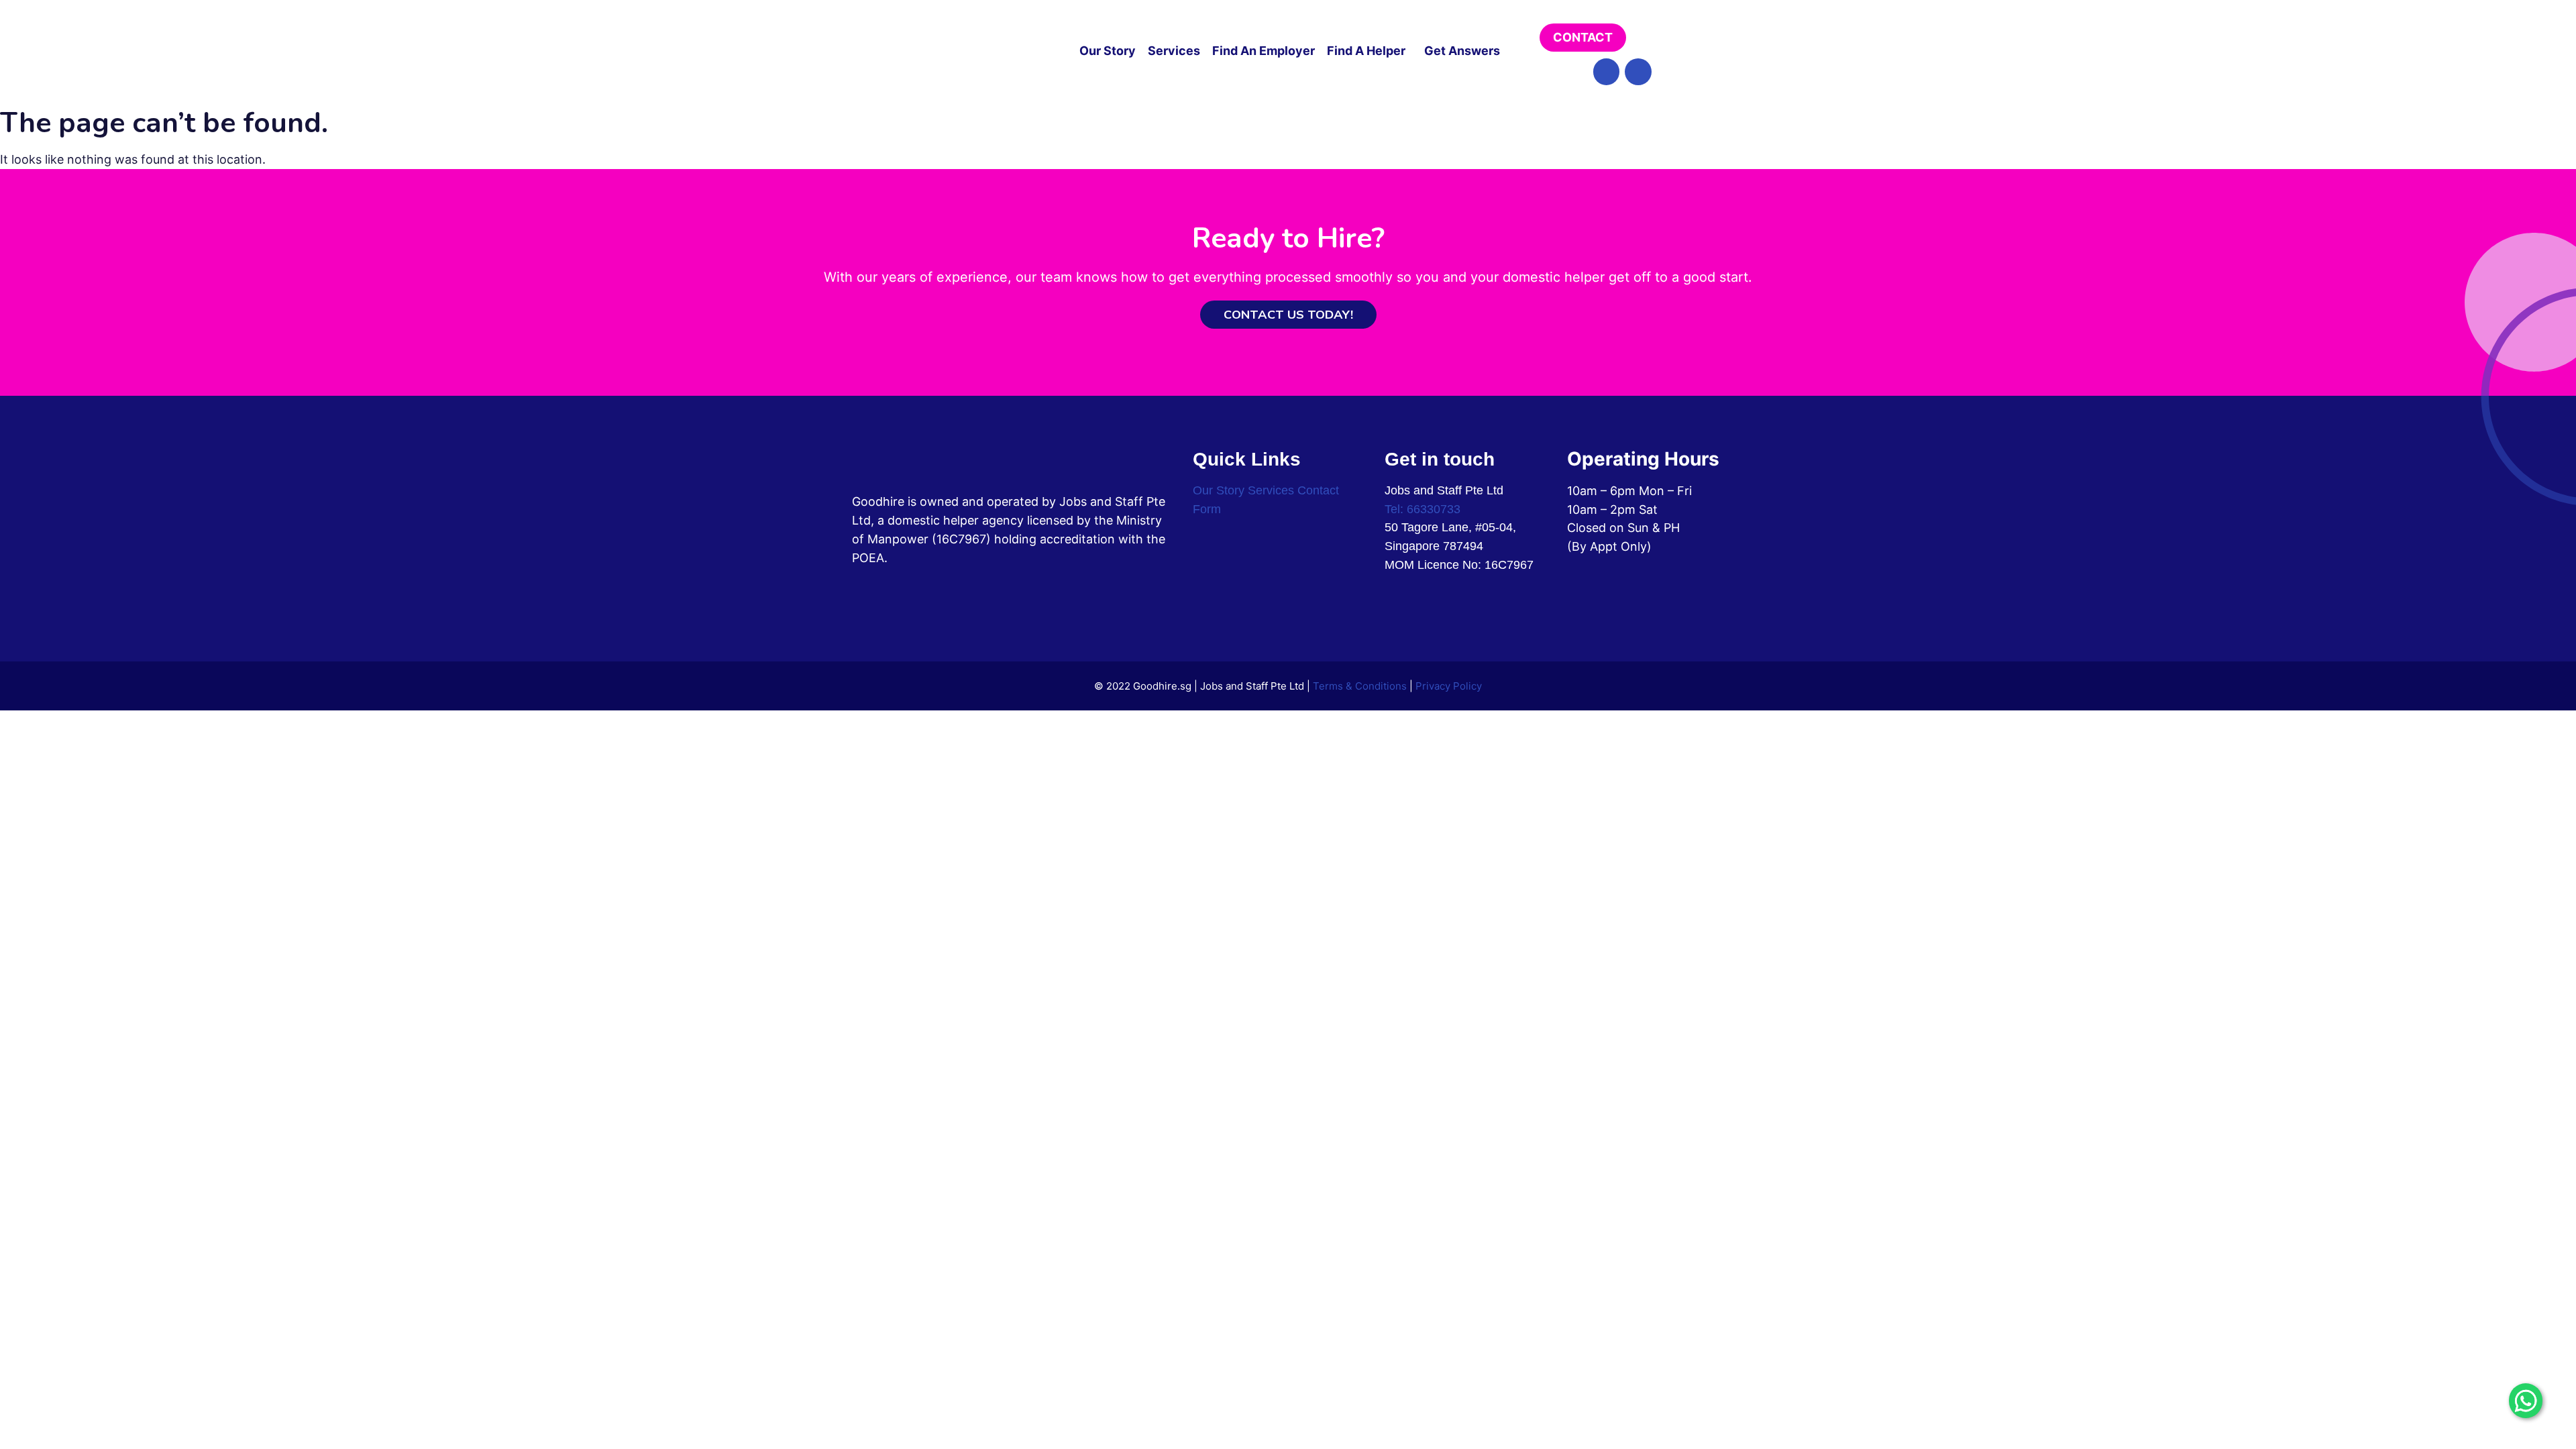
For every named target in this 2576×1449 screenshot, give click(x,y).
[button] (1370, 51)
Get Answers (1462, 51)
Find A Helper (1366, 51)
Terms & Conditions (1360, 686)
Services (1174, 51)
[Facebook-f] (1607, 72)
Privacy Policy (1449, 686)
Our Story (1108, 51)
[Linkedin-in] (1638, 72)
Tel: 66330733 (1423, 509)
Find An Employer (1264, 51)
